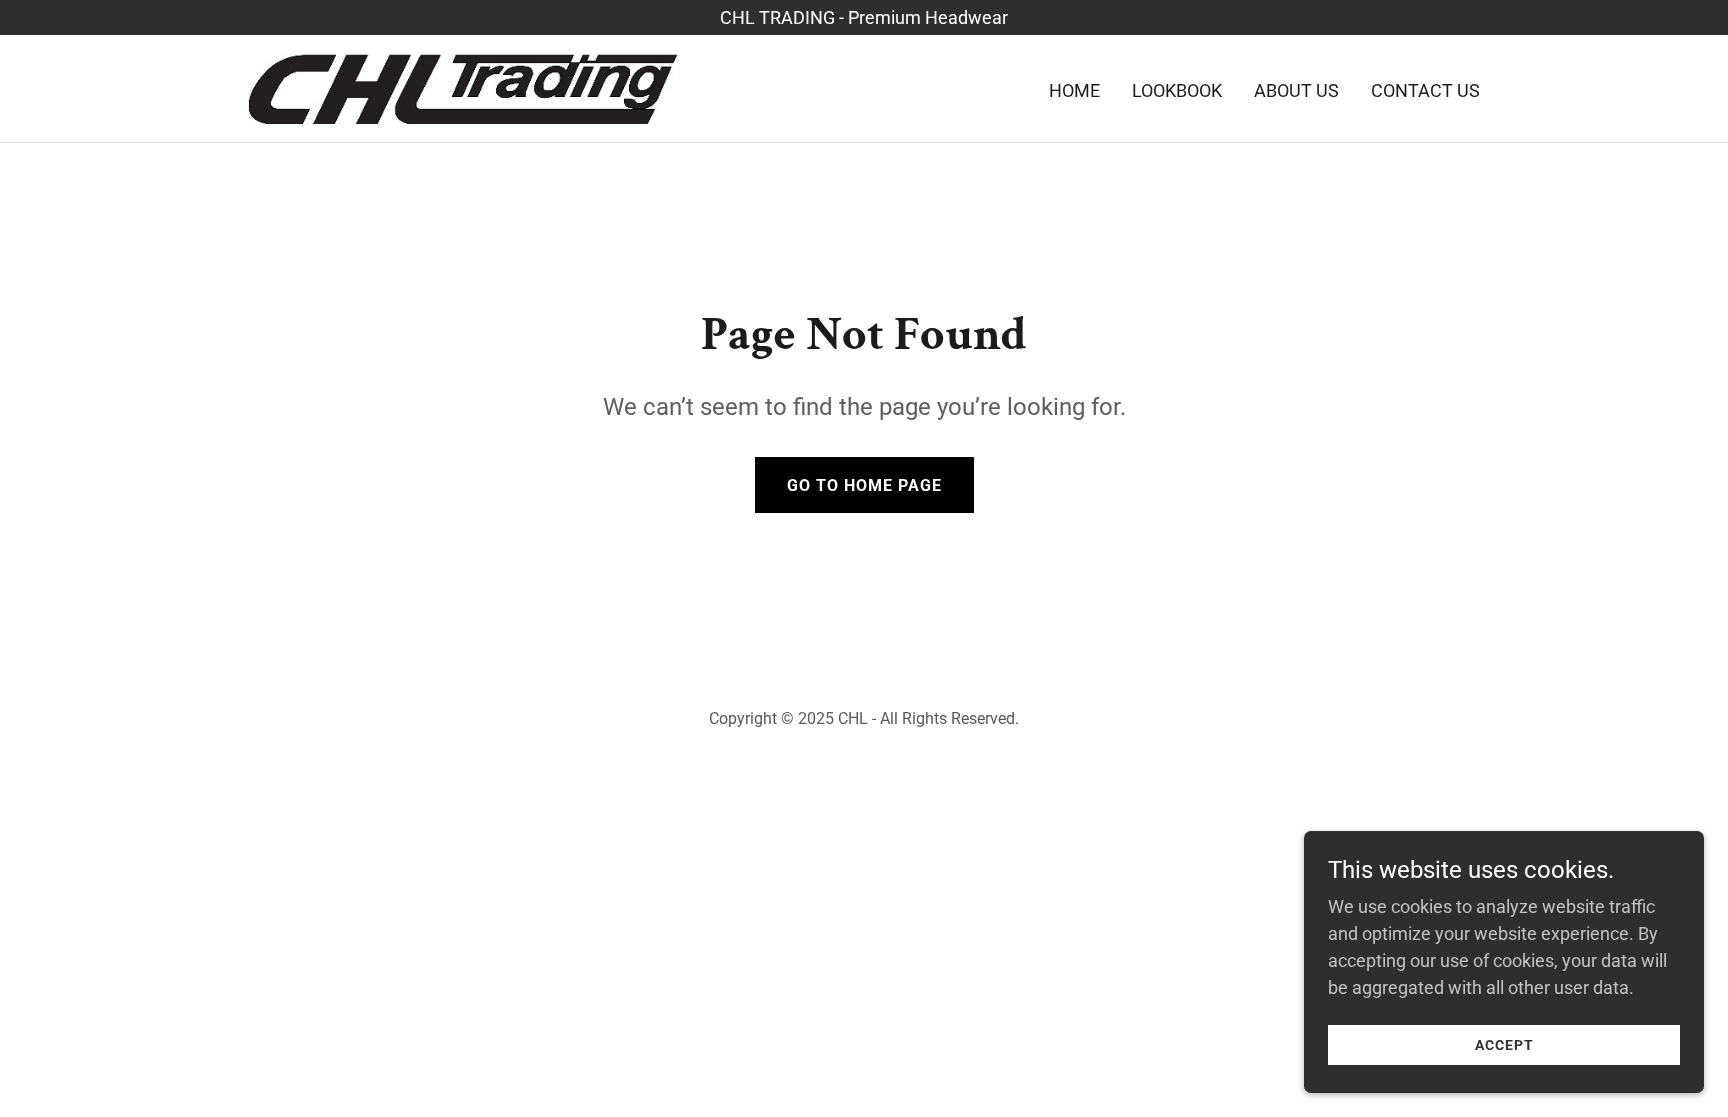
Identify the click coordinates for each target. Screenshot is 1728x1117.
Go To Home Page (864, 485)
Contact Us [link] (1425, 90)
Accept (1504, 1045)
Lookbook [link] (1177, 90)
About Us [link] (1296, 90)
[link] (463, 86)
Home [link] (1074, 90)
